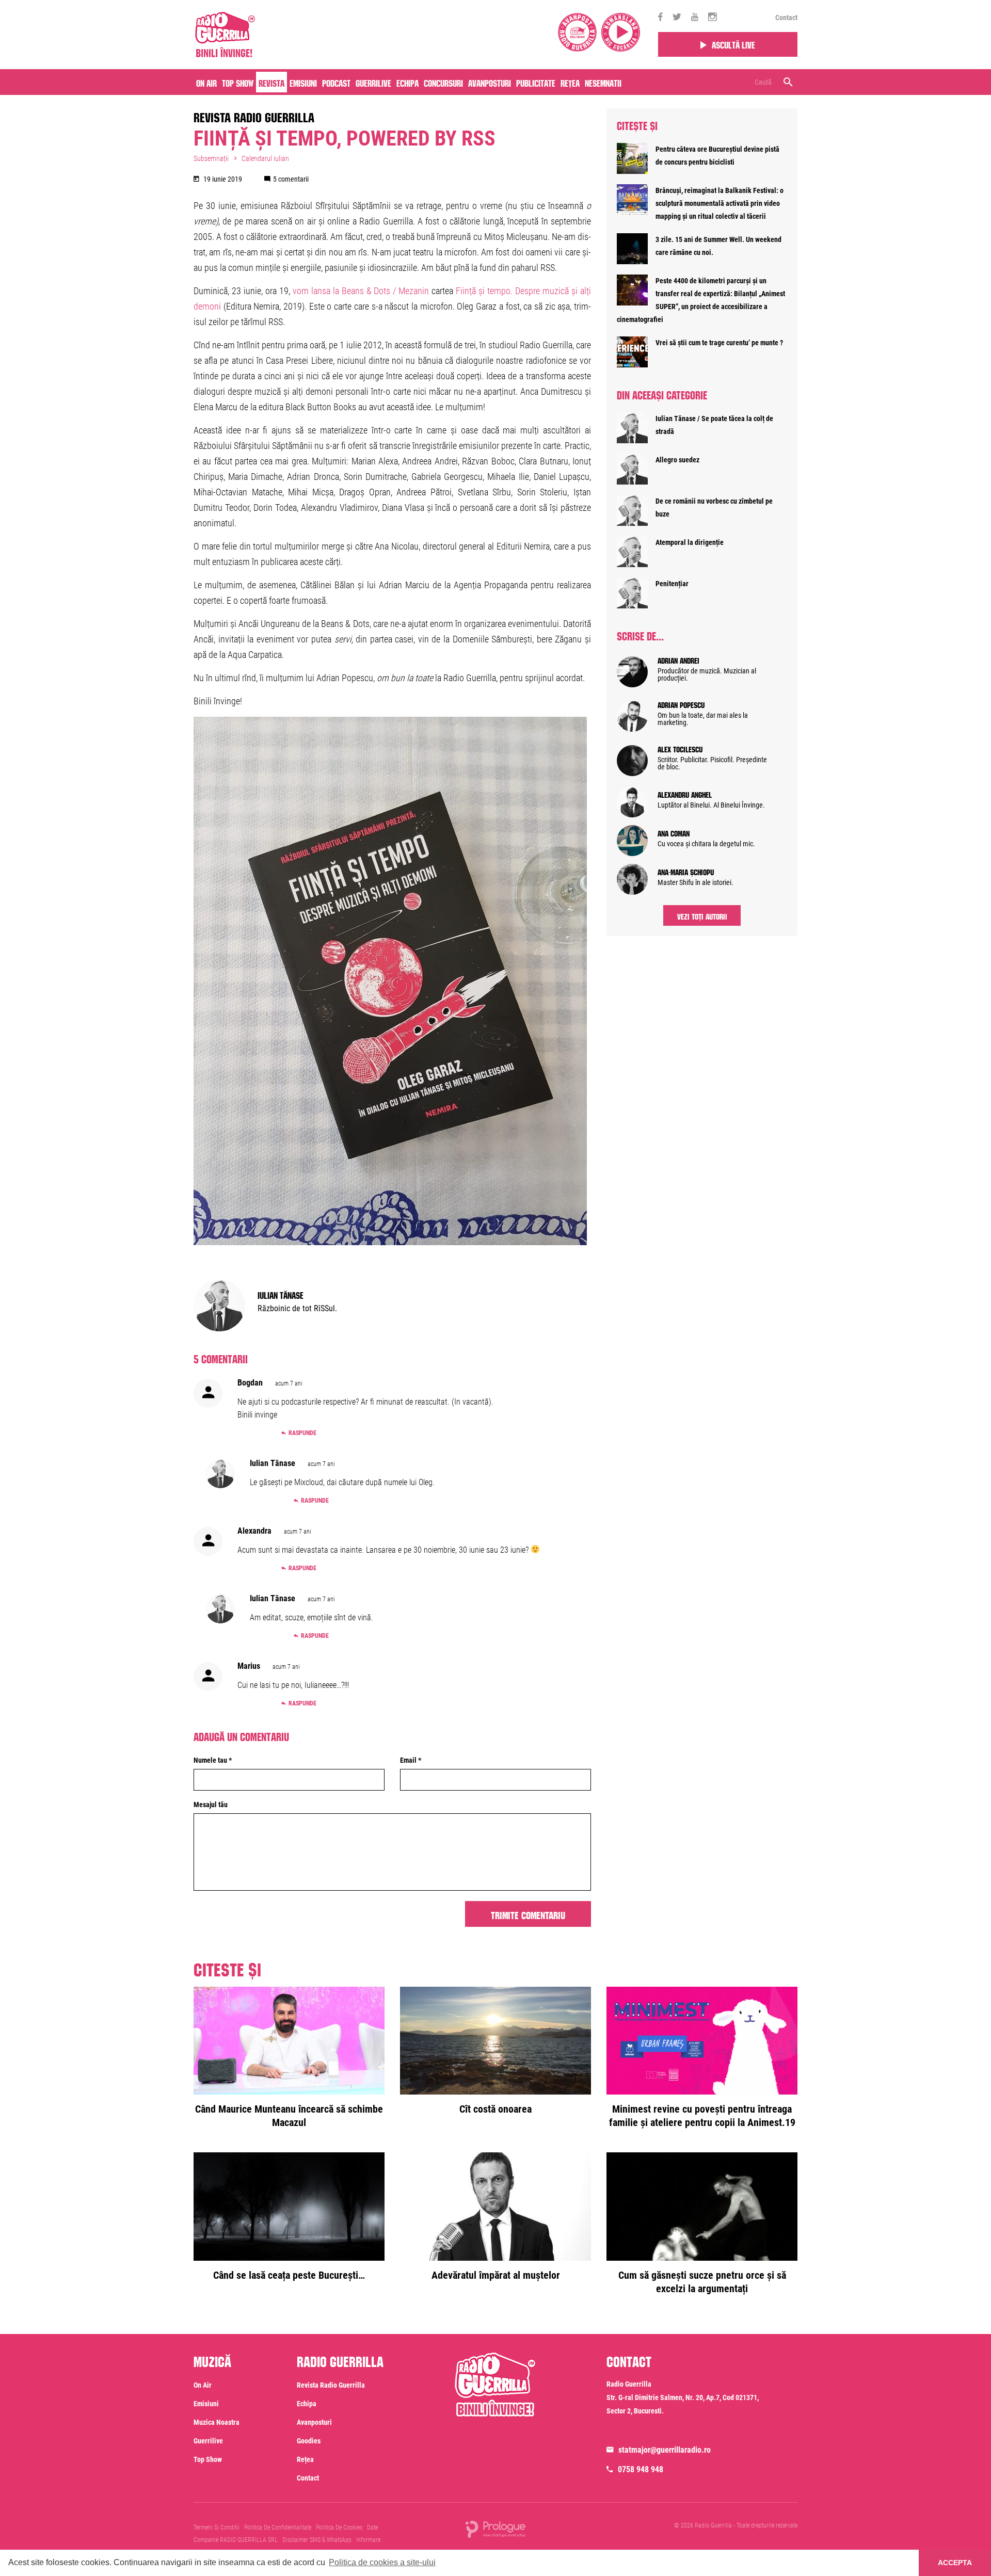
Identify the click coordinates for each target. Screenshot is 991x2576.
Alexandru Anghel (685, 794)
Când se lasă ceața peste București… (289, 2275)
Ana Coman (674, 832)
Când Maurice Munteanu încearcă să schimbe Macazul (289, 2116)
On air (206, 82)
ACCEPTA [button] (955, 2563)
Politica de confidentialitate (278, 2527)
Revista (271, 82)
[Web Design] (495, 2529)
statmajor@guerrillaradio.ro (665, 2450)
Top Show (238, 82)
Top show (208, 2459)
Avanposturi (490, 82)
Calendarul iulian (265, 158)
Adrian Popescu (681, 704)
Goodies (309, 2441)
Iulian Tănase (281, 1294)
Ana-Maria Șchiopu (686, 871)
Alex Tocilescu (680, 748)
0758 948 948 (641, 2469)
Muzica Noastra (217, 2422)
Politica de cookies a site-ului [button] (382, 2562)
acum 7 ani (289, 1383)
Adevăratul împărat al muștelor (496, 2275)
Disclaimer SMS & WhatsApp (317, 2540)
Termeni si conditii (217, 2527)
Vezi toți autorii (702, 915)
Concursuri (443, 82)
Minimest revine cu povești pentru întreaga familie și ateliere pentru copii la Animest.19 (702, 2116)
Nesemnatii (603, 82)
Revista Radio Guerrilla (254, 116)
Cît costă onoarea (495, 2109)
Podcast (336, 82)
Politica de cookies (339, 2527)
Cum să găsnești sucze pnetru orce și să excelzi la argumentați (702, 2282)
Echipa (407, 82)
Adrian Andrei (678, 659)
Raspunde (302, 1433)
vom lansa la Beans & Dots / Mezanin (361, 291)
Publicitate (536, 82)
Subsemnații (211, 158)
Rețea (570, 82)
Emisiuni (303, 82)
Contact (786, 18)
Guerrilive (373, 82)
